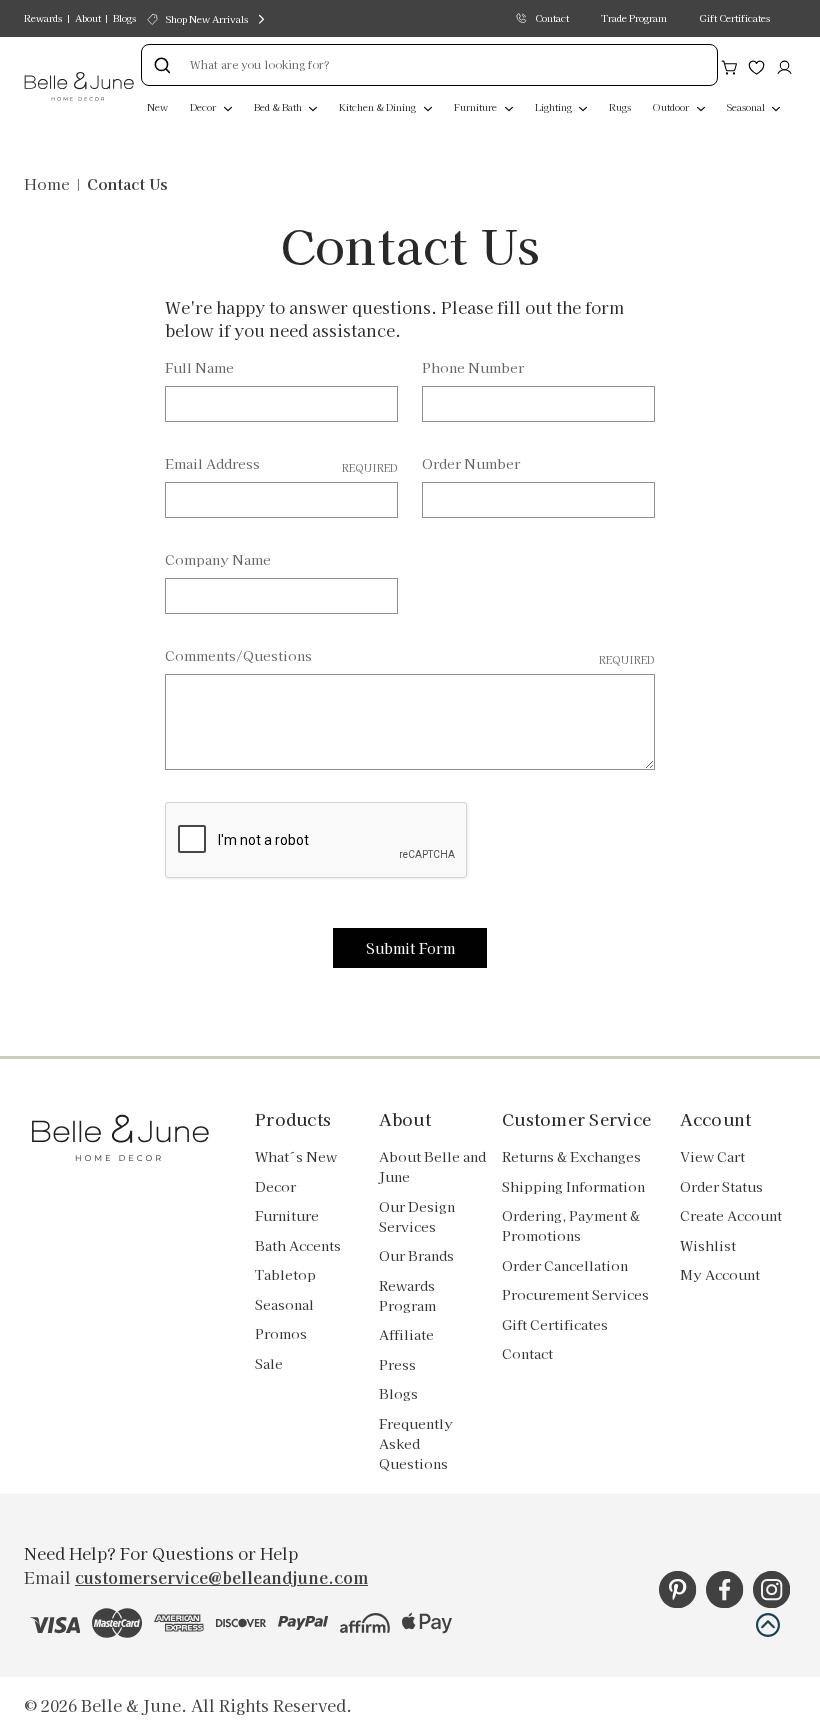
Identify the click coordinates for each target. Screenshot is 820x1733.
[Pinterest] (677, 1589)
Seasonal (747, 107)
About (88, 18)
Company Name (218, 559)
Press (397, 1364)
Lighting (554, 107)
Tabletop (285, 1274)
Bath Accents (298, 1245)
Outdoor (672, 107)
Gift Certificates (734, 18)
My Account (720, 1274)
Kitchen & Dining (378, 107)
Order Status (721, 1186)
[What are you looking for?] (162, 65)
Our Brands (416, 1255)
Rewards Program (407, 1295)
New (157, 107)
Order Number (471, 463)
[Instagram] (771, 1589)
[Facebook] (724, 1589)
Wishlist (708, 1245)
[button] (768, 1625)
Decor (204, 107)
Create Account (731, 1215)
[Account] (784, 65)
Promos (281, 1333)
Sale (269, 1363)
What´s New (296, 1156)
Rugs (620, 107)
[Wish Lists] (756, 65)
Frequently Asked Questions (416, 1443)
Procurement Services (575, 1294)
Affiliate (406, 1334)
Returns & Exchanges (571, 1156)
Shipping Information (573, 1186)
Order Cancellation (565, 1265)
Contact (552, 18)
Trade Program (634, 18)
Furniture (476, 107)
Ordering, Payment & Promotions (571, 1225)
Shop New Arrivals (207, 19)
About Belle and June (432, 1166)
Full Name (199, 367)
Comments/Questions (410, 656)
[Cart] (729, 65)
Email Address (281, 464)
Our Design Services (417, 1216)
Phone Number (473, 367)
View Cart (712, 1156)
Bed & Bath (279, 107)
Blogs (124, 18)
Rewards (43, 18)
